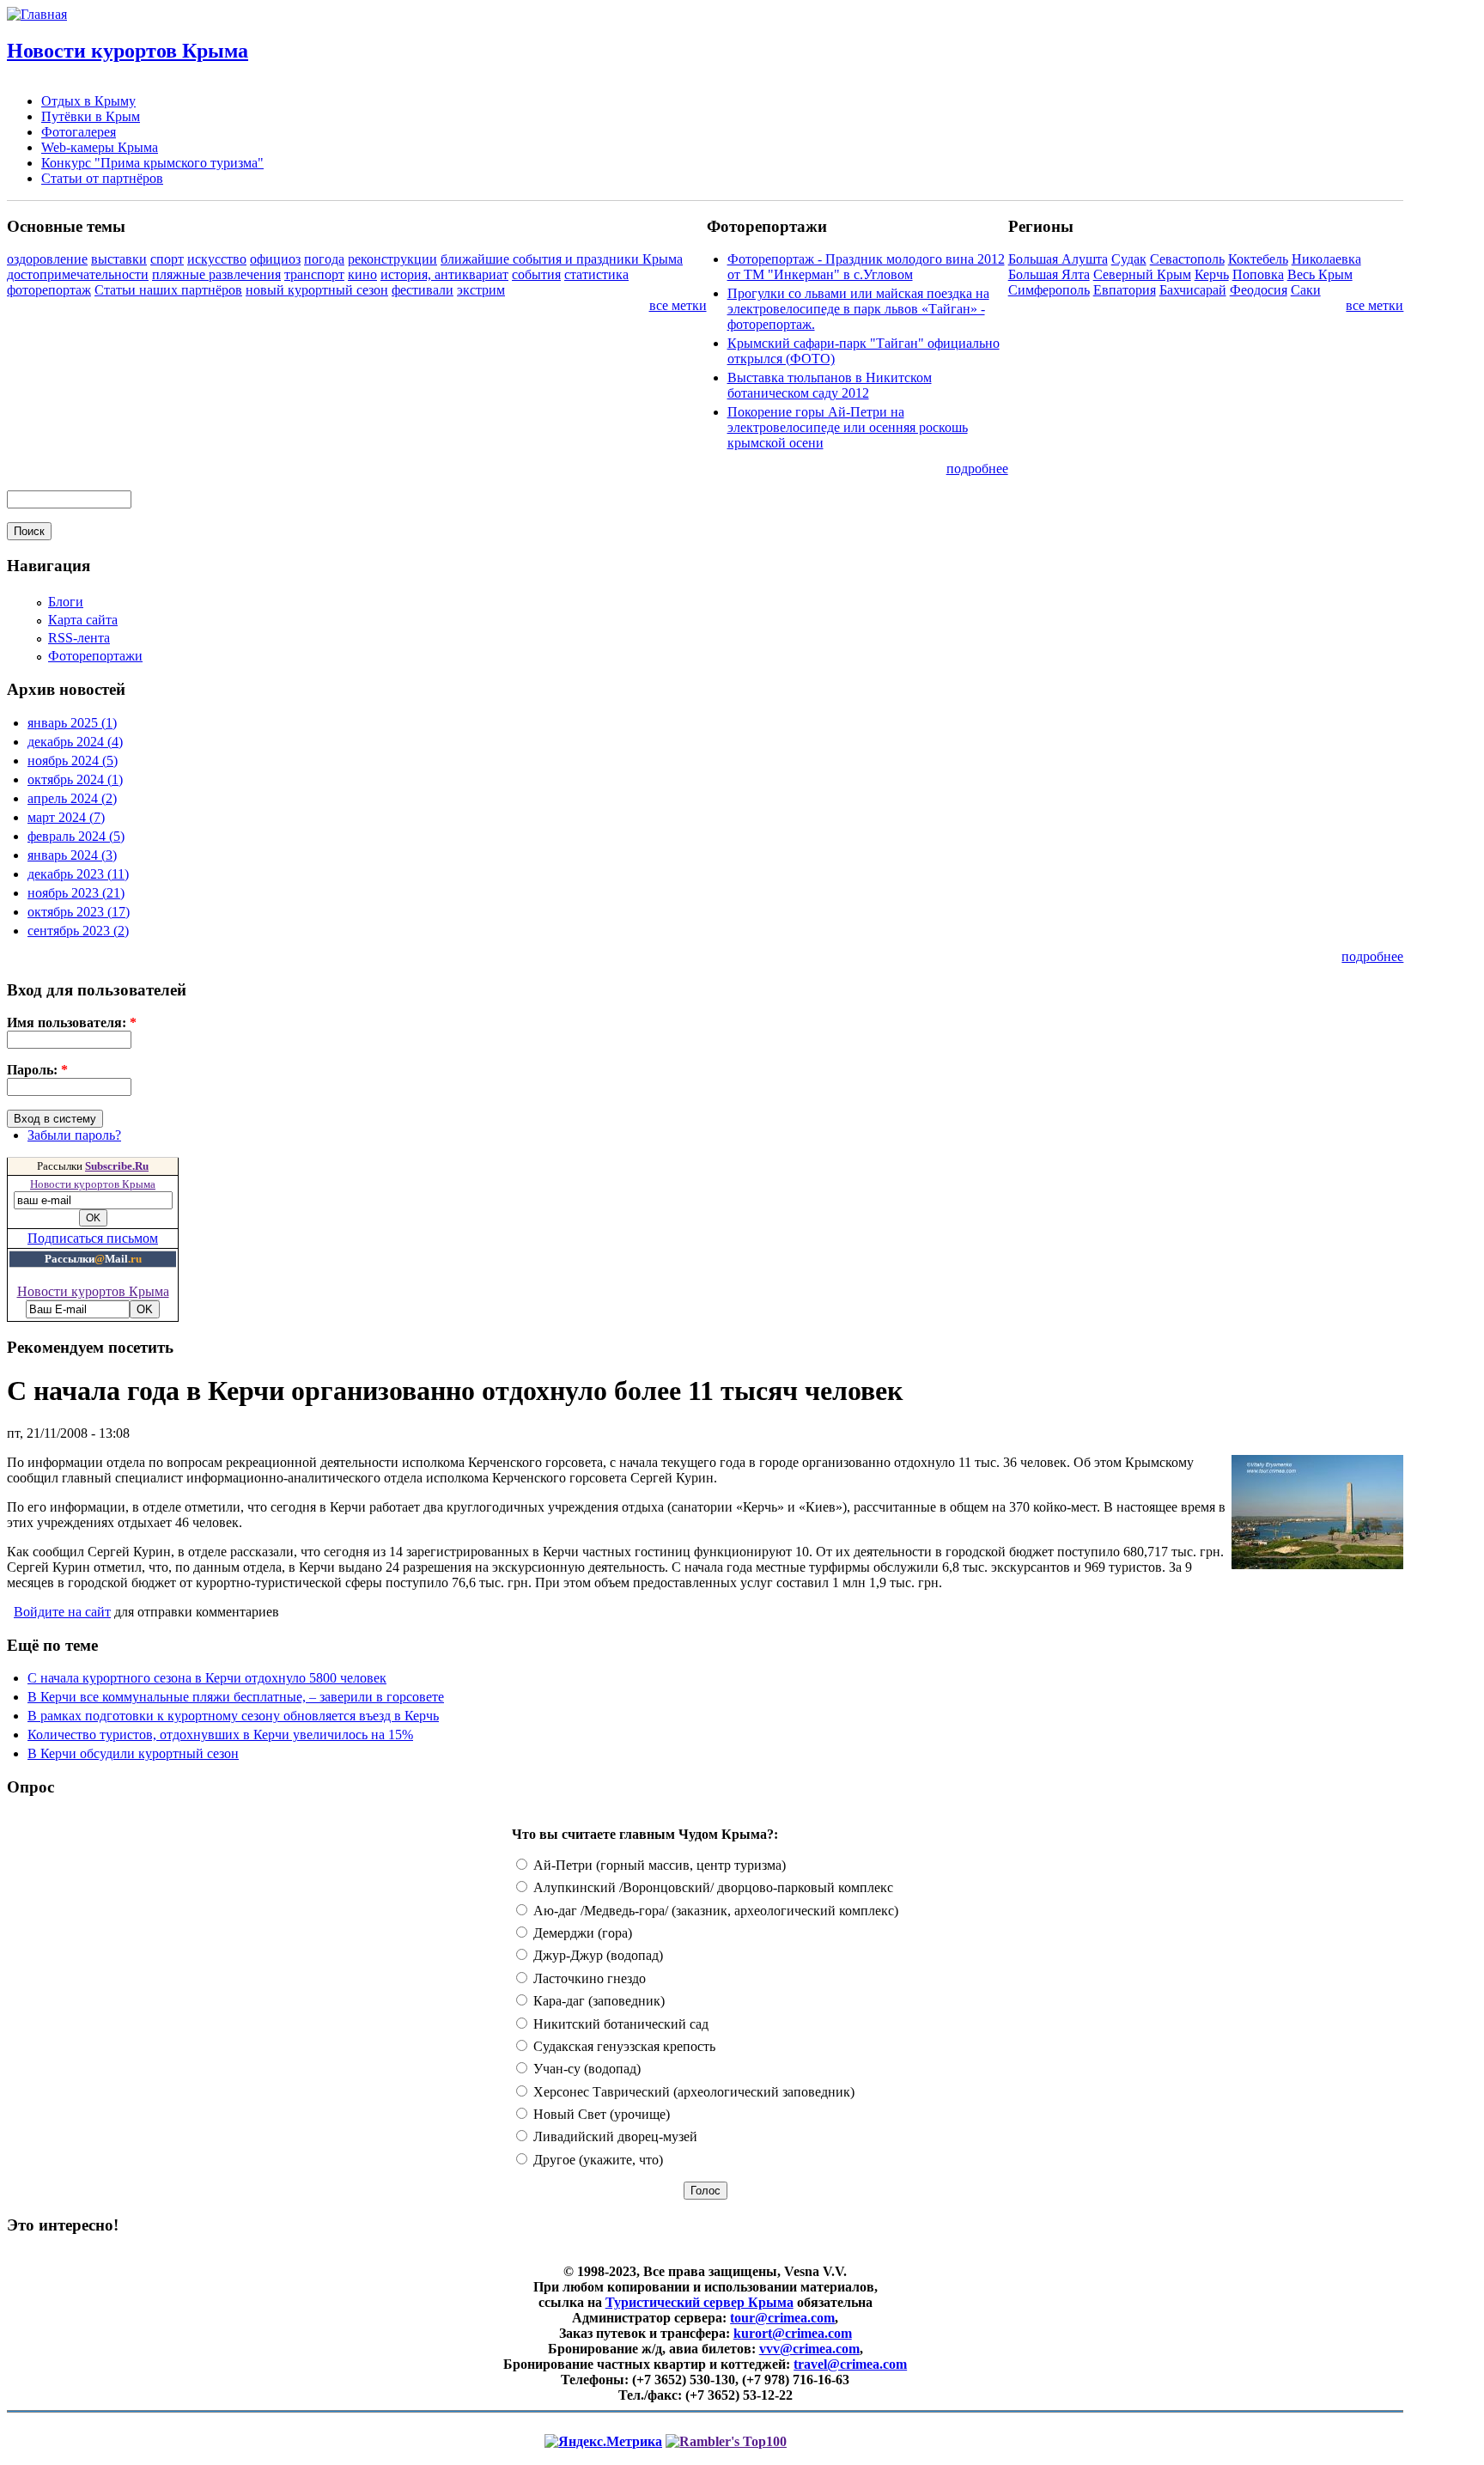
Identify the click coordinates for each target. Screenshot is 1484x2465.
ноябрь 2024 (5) (73, 761)
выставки (119, 259)
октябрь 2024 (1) (75, 779)
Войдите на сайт (62, 1612)
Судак (1129, 259)
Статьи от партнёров (102, 178)
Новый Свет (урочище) (600, 2114)
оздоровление (47, 259)
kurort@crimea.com (793, 2333)
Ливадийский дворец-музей (614, 2136)
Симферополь (1049, 290)
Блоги (66, 602)
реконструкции (392, 259)
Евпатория (1125, 290)
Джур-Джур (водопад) (596, 1955)
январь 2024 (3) (72, 855)
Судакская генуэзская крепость (623, 2046)
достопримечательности (78, 274)
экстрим (481, 290)
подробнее (977, 469)
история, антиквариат (444, 274)
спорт (167, 259)
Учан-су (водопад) (585, 2069)
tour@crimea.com (782, 2318)
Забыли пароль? (74, 1135)
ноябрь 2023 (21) (76, 893)
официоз (275, 259)
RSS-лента (79, 638)
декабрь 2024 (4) (75, 742)
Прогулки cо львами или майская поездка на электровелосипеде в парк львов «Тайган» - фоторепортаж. (858, 309)
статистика (596, 274)
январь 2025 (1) (72, 723)
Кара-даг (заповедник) (597, 2001)
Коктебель (1258, 259)
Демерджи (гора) (581, 1933)
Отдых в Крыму (88, 101)
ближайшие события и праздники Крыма (562, 259)
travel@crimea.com (850, 2364)
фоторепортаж (49, 290)
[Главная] (37, 14)
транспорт (314, 274)
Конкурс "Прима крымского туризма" (152, 163)
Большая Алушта (1058, 259)
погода (324, 259)
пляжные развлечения (216, 274)
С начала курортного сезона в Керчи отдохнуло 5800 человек (207, 1678)
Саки (1306, 290)
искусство (217, 259)
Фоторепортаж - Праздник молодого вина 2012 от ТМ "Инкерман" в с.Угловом (866, 267)
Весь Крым (1320, 274)
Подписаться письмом (93, 1238)
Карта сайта (83, 620)
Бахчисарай (1193, 290)
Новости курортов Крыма (128, 51)
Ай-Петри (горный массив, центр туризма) (658, 1865)
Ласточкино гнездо (588, 1978)
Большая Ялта (1049, 274)
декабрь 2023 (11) (78, 874)
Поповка (1258, 274)
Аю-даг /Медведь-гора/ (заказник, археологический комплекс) (714, 1911)
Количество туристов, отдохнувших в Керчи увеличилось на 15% (220, 1735)
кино (362, 274)
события (536, 274)
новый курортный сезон (317, 290)
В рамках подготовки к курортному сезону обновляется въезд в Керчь (233, 1716)
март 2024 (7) (66, 817)
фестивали (423, 290)
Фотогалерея (79, 132)
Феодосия (1259, 290)
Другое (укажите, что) (596, 2160)
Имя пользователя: (72, 1023)
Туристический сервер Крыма (699, 2302)
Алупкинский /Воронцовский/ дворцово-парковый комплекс (712, 1887)
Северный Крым (1142, 274)
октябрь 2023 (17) (79, 912)
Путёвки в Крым (91, 116)
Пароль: (37, 1070)
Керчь (1212, 274)
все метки (678, 305)
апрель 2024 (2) (72, 798)
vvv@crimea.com (809, 2349)
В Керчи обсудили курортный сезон (133, 1753)
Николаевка (1326, 259)
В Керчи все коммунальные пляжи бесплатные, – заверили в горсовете (236, 1697)
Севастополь (1187, 259)
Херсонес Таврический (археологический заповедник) (692, 2092)
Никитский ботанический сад (619, 2024)
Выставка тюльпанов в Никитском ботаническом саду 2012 (830, 385)
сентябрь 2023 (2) (78, 931)
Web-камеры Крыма (100, 147)
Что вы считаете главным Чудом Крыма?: (645, 1834)
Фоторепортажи (95, 656)
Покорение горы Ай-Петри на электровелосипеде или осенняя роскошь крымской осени (848, 427)
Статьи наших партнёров (168, 290)
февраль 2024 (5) (76, 836)
